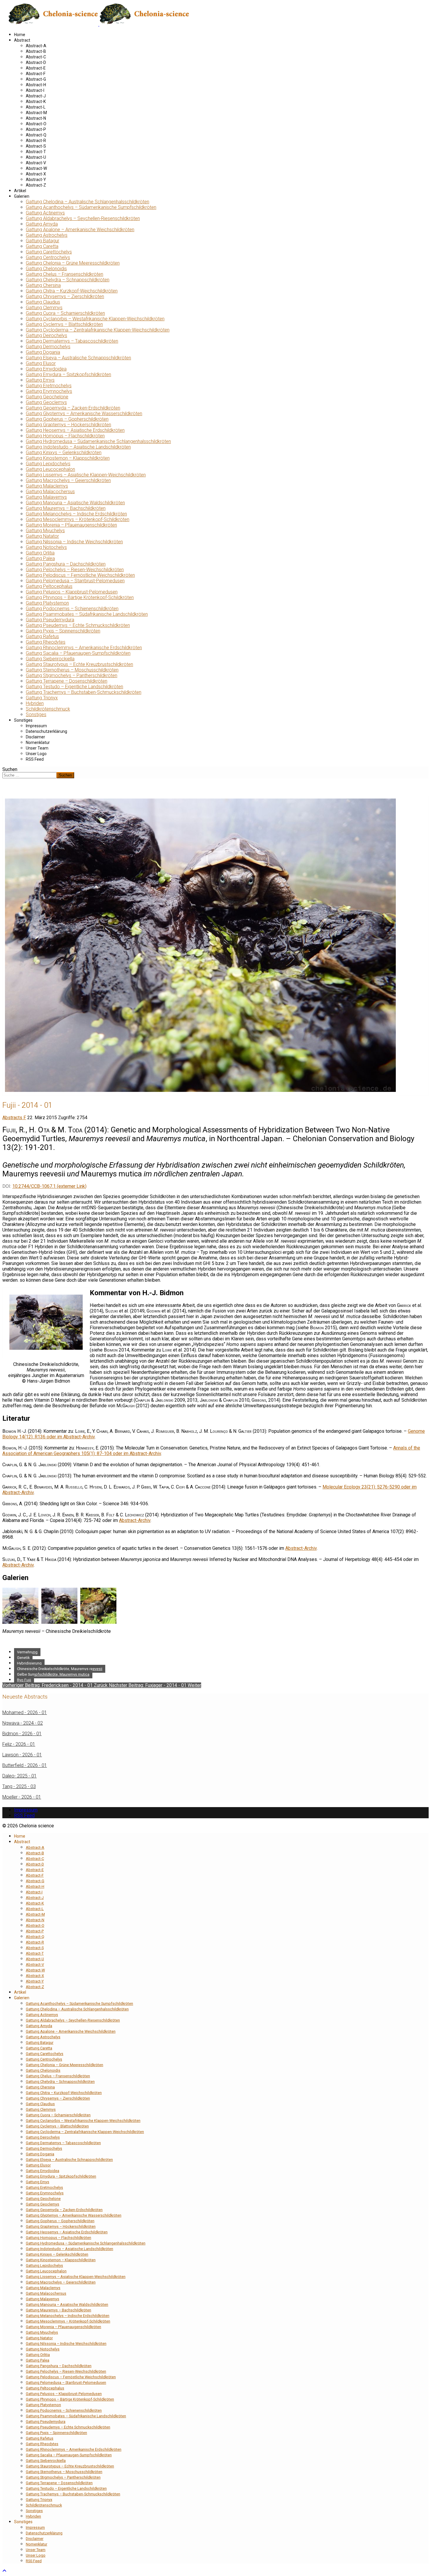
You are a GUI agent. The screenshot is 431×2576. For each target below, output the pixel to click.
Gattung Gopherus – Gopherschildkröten (67, 419)
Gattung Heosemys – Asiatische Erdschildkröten (75, 430)
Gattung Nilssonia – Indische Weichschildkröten (74, 542)
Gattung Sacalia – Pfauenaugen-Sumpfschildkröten (78, 653)
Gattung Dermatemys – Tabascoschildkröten (72, 341)
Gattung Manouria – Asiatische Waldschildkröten (75, 503)
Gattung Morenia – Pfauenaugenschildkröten (71, 525)
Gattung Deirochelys (46, 335)
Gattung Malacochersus (50, 492)
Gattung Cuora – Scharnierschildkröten (65, 313)
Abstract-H (36, 85)
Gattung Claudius (43, 302)
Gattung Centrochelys (48, 257)
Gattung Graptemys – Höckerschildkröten (68, 425)
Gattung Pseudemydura (50, 620)
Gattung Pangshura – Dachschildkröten (66, 564)
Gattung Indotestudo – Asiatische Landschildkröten (78, 447)
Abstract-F (36, 74)
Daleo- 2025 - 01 (19, 1776)
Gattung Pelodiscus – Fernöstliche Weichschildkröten (80, 575)
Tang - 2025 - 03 (19, 1786)
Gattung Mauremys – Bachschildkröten (66, 508)
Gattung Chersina (43, 285)
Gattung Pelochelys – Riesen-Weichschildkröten (75, 570)
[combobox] (29, 775)
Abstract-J (36, 96)
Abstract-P (36, 129)
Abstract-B (36, 51)
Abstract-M (36, 113)
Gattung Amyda (42, 224)
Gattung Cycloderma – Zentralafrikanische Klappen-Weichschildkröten (98, 330)
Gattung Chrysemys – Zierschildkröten (65, 296)
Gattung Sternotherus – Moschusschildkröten (72, 670)
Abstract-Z (36, 185)
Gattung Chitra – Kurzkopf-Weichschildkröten (72, 291)
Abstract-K (36, 102)
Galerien (22, 196)
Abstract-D (36, 62)
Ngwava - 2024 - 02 (23, 1723)
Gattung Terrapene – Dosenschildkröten (67, 681)
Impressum (36, 726)
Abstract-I (35, 90)
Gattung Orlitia (40, 553)
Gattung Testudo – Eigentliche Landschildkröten (74, 687)
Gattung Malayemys (46, 497)
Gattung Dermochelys (48, 347)
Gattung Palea (40, 558)
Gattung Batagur (43, 241)
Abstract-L (36, 107)
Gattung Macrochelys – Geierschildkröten (68, 480)
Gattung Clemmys (44, 308)
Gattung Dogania (43, 352)
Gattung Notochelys (46, 547)
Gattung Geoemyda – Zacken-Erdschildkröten (73, 408)
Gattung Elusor (41, 363)
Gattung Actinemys (45, 213)
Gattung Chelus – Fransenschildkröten (65, 274)
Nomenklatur (38, 742)
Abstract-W (36, 168)
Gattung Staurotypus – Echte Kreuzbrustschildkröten (79, 664)
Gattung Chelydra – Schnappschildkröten (68, 280)
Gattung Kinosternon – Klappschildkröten (68, 458)
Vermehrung (27, 1652)
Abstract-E (36, 68)
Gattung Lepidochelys (48, 464)
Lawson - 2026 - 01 (22, 1755)
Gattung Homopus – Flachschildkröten (65, 436)
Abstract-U (36, 157)
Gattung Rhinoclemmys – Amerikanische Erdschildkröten (84, 648)
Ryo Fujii (24, 1680)
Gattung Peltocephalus (49, 586)
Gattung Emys (40, 380)
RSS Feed (35, 759)
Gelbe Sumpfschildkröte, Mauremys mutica (53, 1674)
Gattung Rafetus (42, 636)
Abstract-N (36, 118)
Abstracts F (14, 1118)
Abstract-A (36, 46)
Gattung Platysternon (47, 603)
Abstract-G (36, 79)
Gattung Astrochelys (47, 235)
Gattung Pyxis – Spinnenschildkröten (63, 631)
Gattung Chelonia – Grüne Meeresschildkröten (73, 263)
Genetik (23, 1658)
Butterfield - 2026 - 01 (25, 1765)
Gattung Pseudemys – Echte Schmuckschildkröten (78, 625)
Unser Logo (36, 754)
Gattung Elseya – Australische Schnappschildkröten (78, 358)
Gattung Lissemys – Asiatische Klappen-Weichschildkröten (86, 475)
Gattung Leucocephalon (50, 469)
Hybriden (35, 703)
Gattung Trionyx (42, 698)
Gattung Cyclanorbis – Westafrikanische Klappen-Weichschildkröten (95, 319)
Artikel (20, 191)
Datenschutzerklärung (46, 731)
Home (20, 35)
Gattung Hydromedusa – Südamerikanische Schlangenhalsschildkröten (98, 441)
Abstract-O (36, 124)
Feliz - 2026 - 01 (19, 1744)
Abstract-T (36, 152)
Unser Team (37, 748)
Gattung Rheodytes (46, 642)
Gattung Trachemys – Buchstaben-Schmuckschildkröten (84, 692)
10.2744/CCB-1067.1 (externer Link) (49, 1186)
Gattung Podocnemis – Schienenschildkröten (72, 609)
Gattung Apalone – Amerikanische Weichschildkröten (80, 230)
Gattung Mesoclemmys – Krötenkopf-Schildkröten (78, 519)
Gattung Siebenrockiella (50, 659)
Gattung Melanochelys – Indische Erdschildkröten (76, 514)
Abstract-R (36, 141)
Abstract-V (36, 163)
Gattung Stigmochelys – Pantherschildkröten (72, 675)
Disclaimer (35, 737)
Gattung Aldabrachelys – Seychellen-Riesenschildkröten (83, 218)
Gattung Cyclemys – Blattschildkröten (64, 324)
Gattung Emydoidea (46, 369)
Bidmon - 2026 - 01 (22, 1734)
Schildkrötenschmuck (48, 709)
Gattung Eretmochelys (49, 386)
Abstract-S (36, 146)
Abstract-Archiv (135, 1520)
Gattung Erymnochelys (49, 391)
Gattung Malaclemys (47, 486)
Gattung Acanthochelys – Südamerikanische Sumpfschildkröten (91, 207)
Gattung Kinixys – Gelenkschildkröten (64, 453)
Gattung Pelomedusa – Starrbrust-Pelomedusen (75, 581)
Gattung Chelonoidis (46, 269)
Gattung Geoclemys (46, 402)
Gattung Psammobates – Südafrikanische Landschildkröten (87, 614)
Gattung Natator (42, 536)
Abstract (22, 40)
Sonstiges (36, 714)
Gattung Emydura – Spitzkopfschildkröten (68, 374)
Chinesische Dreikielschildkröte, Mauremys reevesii (60, 1669)
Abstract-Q (36, 135)
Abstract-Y (36, 180)
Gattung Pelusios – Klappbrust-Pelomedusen (72, 592)
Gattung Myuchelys (45, 531)
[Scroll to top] (4, 2571)
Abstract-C (36, 57)
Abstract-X (36, 174)
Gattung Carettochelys (49, 252)
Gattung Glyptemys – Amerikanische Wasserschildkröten (84, 413)
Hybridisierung (29, 1663)
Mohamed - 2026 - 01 (25, 1712)
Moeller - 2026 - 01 (22, 1797)
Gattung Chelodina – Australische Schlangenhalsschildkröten (88, 202)
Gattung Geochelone (47, 397)
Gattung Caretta (42, 246)
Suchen (10, 769)
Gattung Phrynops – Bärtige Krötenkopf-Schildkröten (80, 597)
